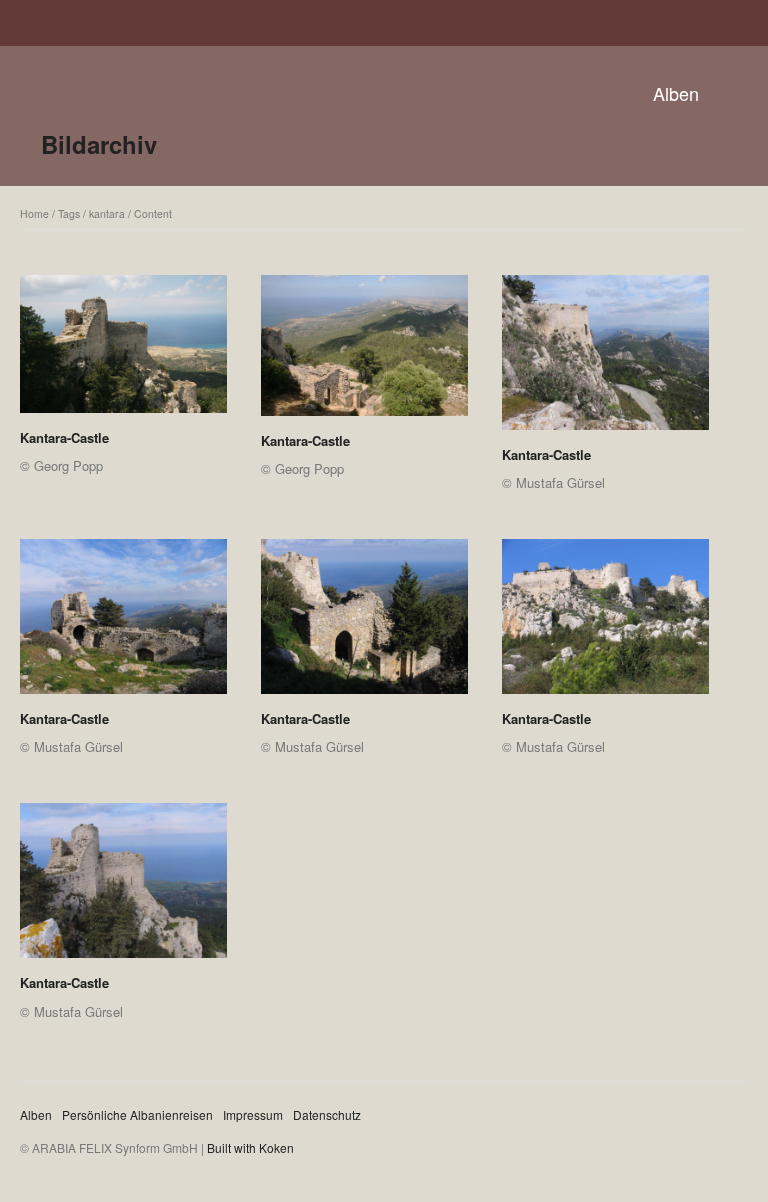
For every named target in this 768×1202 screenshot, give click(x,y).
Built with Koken (250, 1147)
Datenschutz (327, 1114)
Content (153, 213)
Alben (676, 93)
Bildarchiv (99, 144)
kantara (107, 213)
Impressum (253, 1114)
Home (34, 213)
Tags (69, 213)
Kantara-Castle (64, 437)
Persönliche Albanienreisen (137, 1114)
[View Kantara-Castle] (123, 351)
